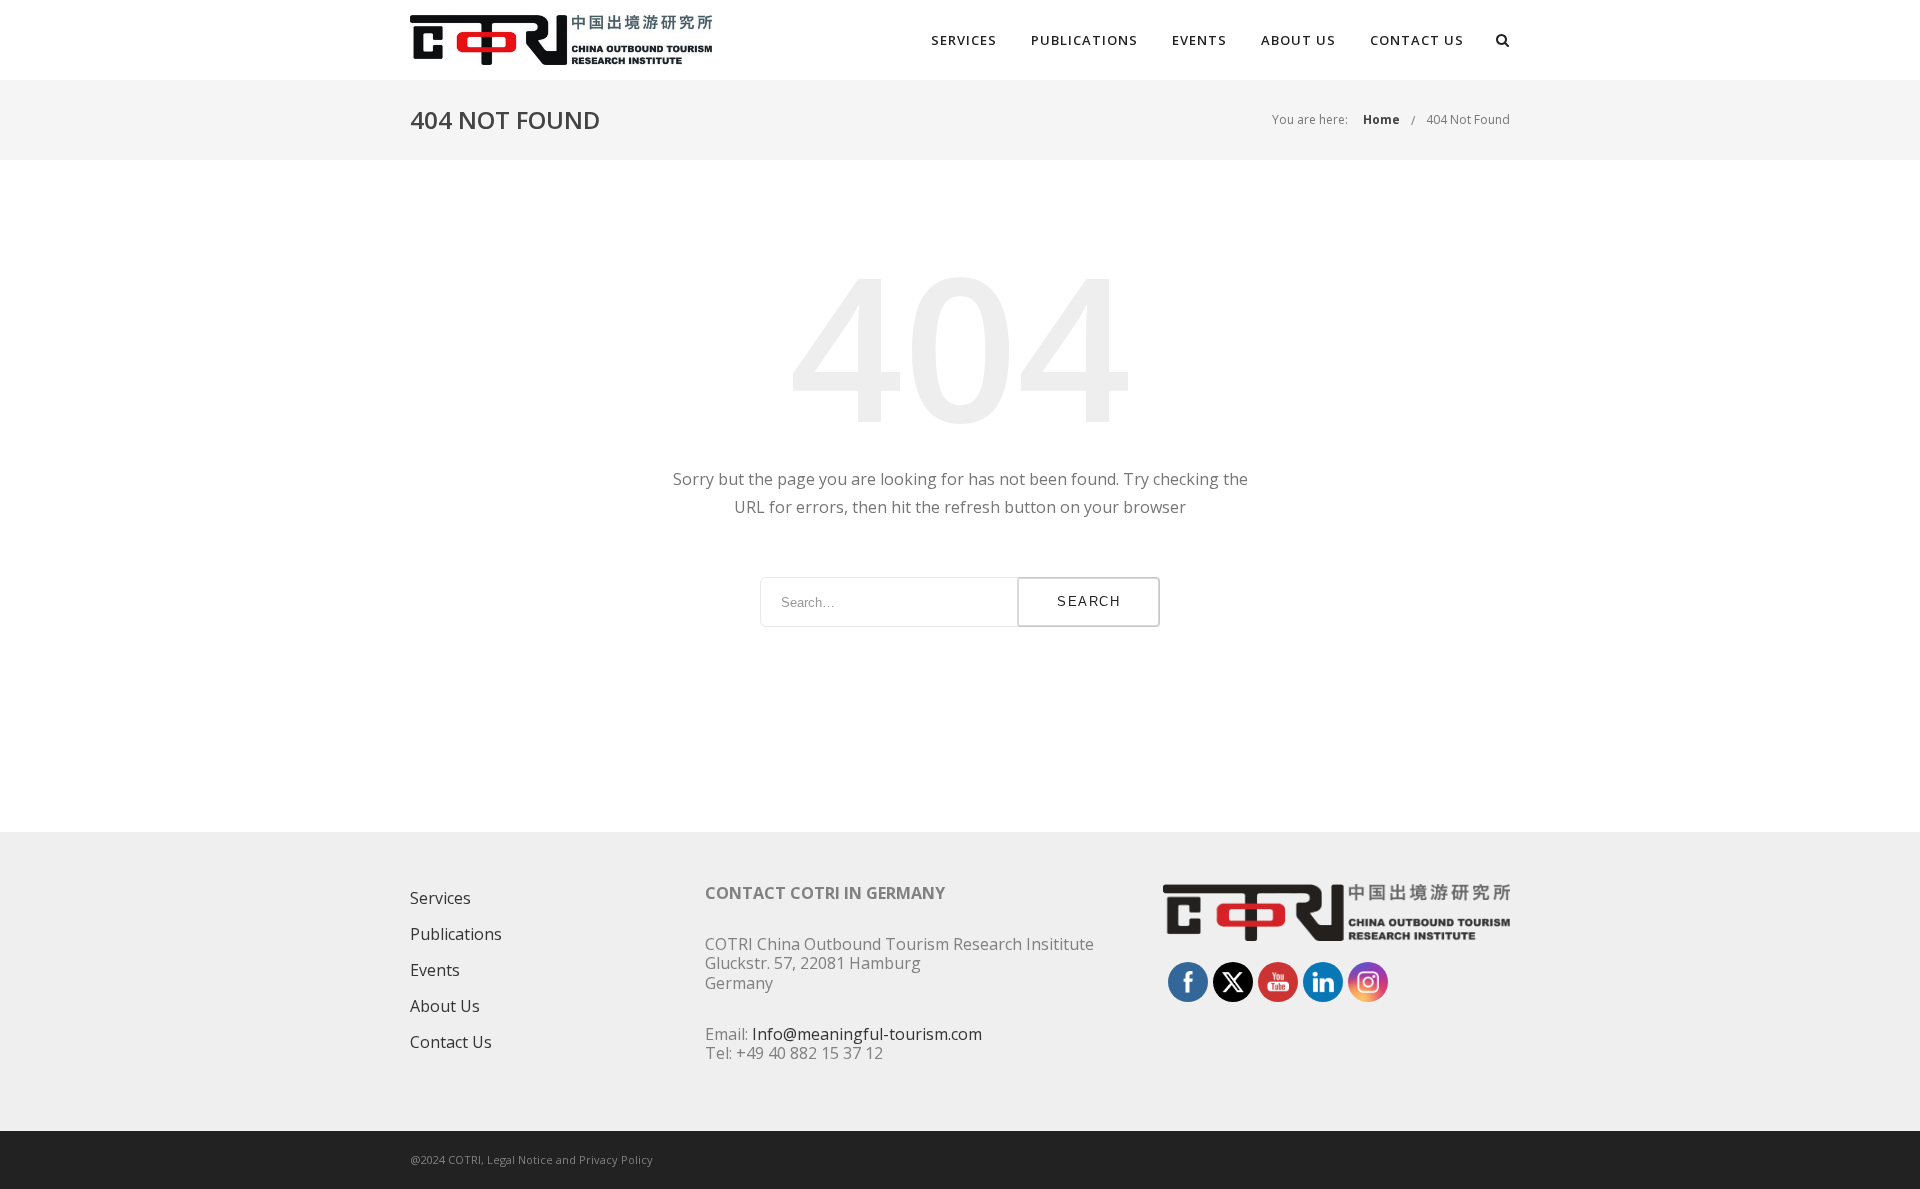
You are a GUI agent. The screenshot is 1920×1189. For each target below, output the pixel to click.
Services (964, 40)
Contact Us (1417, 40)
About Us (1298, 40)
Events (1199, 40)
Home (1381, 119)
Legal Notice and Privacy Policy (570, 1159)
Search (1088, 601)
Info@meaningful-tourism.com (867, 1034)
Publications (1084, 40)
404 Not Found (1468, 119)
